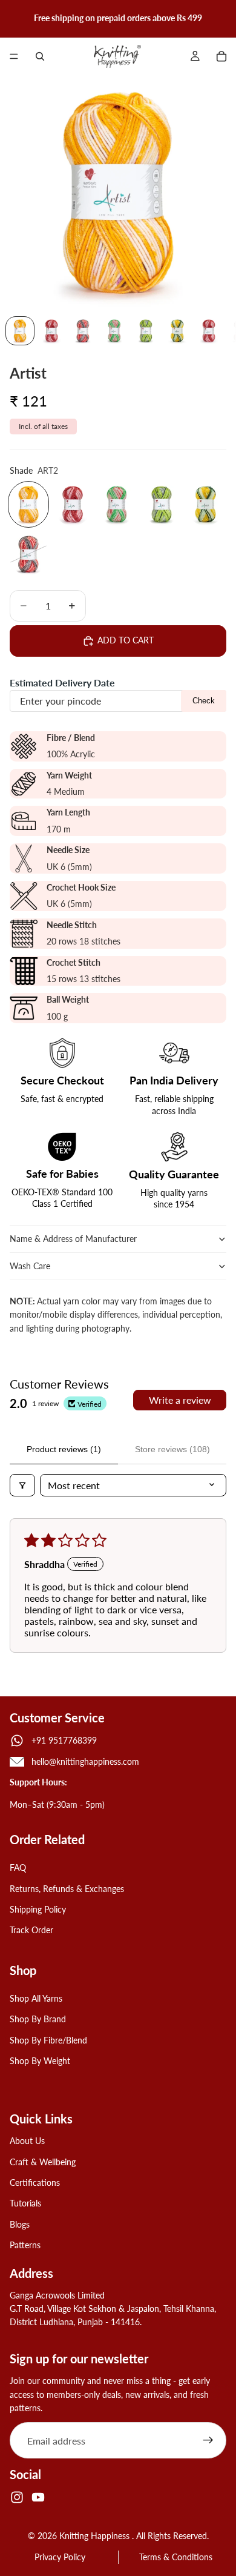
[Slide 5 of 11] (146, 331)
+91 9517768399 (64, 1740)
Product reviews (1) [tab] (64, 1449)
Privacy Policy (60, 2557)
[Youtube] (38, 2497)
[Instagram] (17, 2497)
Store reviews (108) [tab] (172, 1449)
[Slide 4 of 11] (114, 331)
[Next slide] (223, 18)
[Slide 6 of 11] (177, 331)
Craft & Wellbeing (43, 2162)
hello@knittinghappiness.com (85, 1761)
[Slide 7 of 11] (209, 331)
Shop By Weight (40, 2061)
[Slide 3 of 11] (83, 331)
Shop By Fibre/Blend (48, 2040)
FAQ (18, 1867)
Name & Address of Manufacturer (74, 1239)
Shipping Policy (38, 1909)
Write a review (180, 1400)
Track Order (31, 1930)
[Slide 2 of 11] (51, 331)
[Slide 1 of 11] (20, 331)
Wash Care (30, 1266)
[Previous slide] (13, 18)
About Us (27, 2141)
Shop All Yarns (36, 1998)
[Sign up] (208, 2440)
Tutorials (25, 2204)
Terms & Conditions (176, 2557)
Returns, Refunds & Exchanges (67, 1889)
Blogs (20, 2224)
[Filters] (22, 1485)
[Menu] (14, 56)
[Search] (40, 56)
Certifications (35, 2183)
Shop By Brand (38, 2019)
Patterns (25, 2245)
